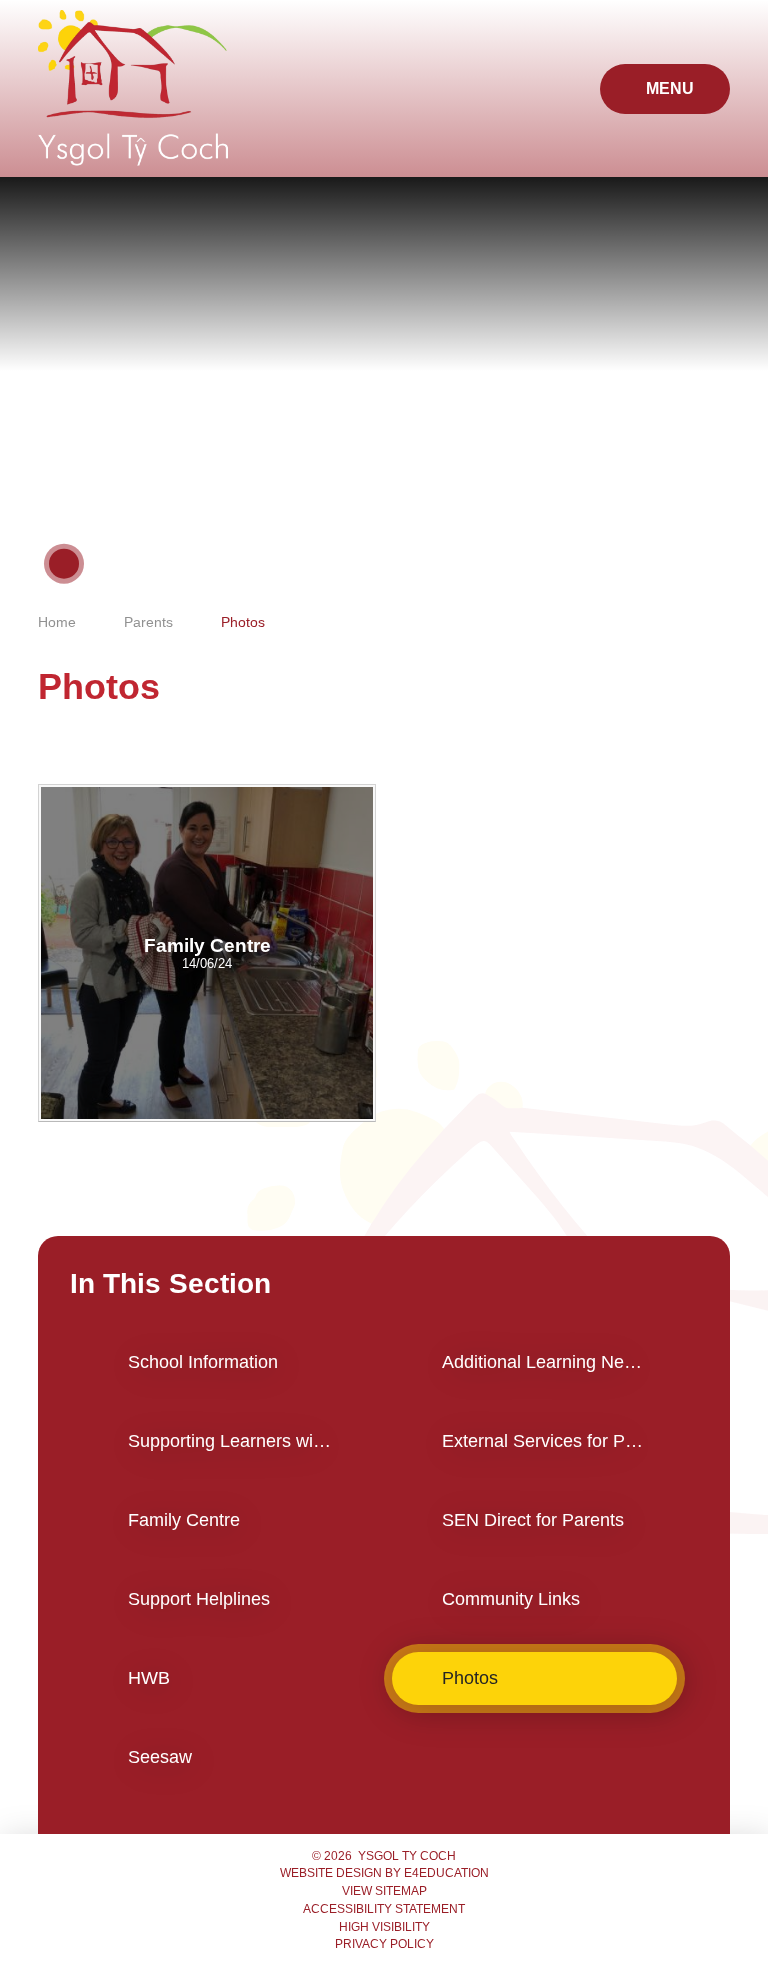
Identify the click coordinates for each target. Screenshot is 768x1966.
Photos (243, 622)
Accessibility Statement (384, 1909)
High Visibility (384, 1927)
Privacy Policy (384, 1944)
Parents (148, 622)
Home (57, 622)
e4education (446, 1873)
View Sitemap (384, 1891)
